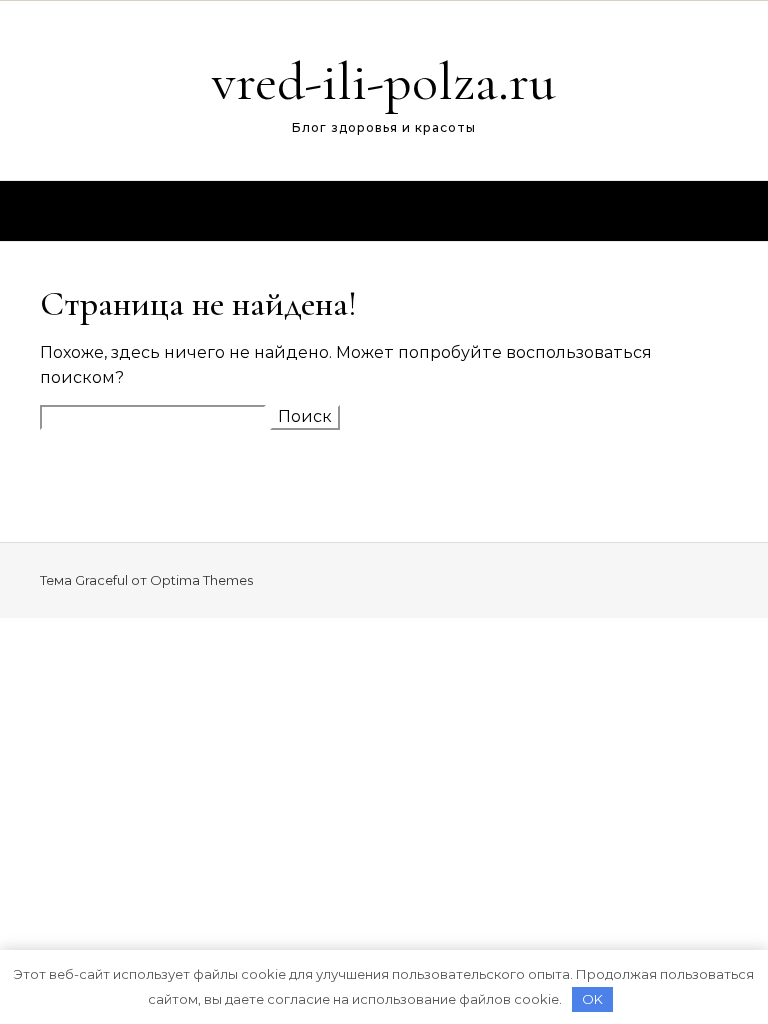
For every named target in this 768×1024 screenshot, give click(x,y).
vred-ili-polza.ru (384, 81)
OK (592, 999)
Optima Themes (201, 580)
